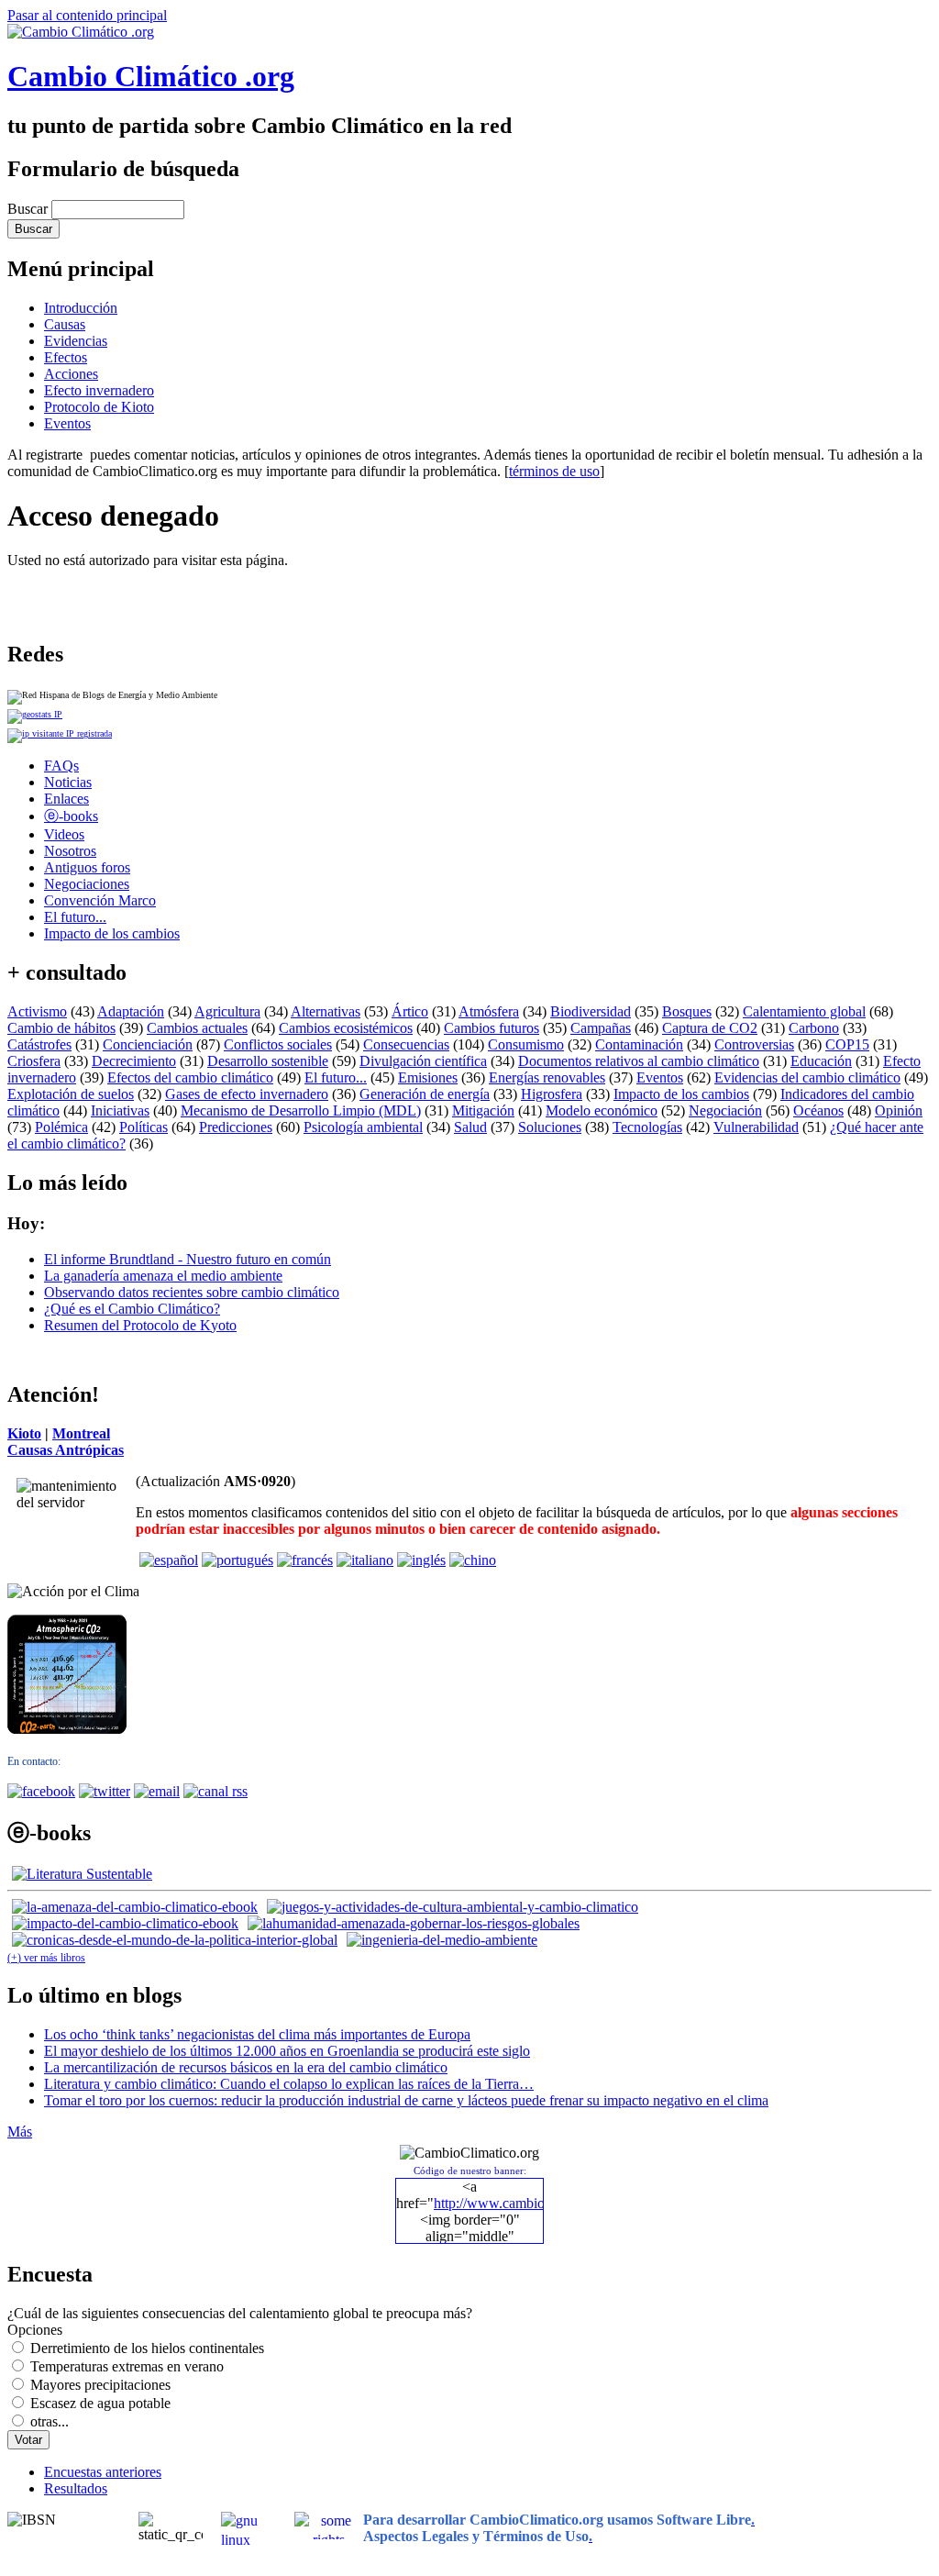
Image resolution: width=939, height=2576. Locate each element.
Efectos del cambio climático (190, 1077)
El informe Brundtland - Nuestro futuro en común (188, 1259)
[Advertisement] (222, 596)
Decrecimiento (134, 1061)
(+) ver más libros (46, 1958)
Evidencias (76, 341)
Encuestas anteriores (103, 2472)
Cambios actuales (197, 1028)
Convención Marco (100, 900)
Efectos (66, 357)
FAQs (61, 766)
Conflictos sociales (278, 1044)
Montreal (81, 1433)
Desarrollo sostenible (268, 1061)
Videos (64, 834)
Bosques (687, 1011)
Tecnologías (647, 1127)
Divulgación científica (423, 1061)
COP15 (847, 1044)
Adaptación (131, 1011)
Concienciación (148, 1044)
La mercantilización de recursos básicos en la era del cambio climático (246, 2067)
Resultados (76, 2488)
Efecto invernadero (99, 390)
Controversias (754, 1044)
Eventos (67, 423)
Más (20, 2132)
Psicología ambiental (363, 1127)
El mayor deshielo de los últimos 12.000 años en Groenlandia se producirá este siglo (287, 2051)
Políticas (144, 1127)
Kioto (24, 1433)
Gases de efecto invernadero (247, 1094)
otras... (50, 2421)
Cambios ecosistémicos (346, 1028)
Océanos (818, 1110)
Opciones (35, 2330)
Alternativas (326, 1011)
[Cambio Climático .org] (81, 32)
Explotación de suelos (71, 1094)
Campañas (601, 1028)
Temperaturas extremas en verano (127, 2366)
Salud (470, 1127)
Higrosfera (552, 1094)
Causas (65, 324)
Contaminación (639, 1044)
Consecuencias (406, 1044)
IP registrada (88, 733)
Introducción (81, 308)
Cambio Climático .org (151, 76)
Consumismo (526, 1044)
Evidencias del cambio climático (807, 1077)
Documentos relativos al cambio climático (639, 1061)
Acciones (71, 374)
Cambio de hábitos (61, 1028)
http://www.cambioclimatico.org (527, 2203)
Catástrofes (39, 1044)
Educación (821, 1061)
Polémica (61, 1127)
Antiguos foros (87, 867)
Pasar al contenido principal (87, 15)
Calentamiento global (804, 1011)
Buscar (29, 209)
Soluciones (550, 1127)
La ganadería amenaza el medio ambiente (163, 1276)
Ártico (410, 1011)
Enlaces (66, 799)
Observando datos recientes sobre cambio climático (192, 1292)
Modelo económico (602, 1110)
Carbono (814, 1028)
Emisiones (428, 1077)
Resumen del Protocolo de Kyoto (140, 1325)
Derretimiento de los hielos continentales (147, 2348)
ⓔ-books (71, 816)
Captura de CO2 (710, 1028)
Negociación (725, 1110)
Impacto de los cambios (112, 933)
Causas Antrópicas (66, 1450)
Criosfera (34, 1061)
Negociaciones (87, 884)
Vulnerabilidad (756, 1127)
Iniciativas (120, 1110)
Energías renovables (547, 1077)
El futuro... (75, 917)
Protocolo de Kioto (99, 407)
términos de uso (554, 471)
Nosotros (70, 851)
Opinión (899, 1110)
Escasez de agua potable (100, 2403)
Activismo (37, 1011)
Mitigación (483, 1110)
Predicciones (236, 1127)
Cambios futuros (492, 1028)
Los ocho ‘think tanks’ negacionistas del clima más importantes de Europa (257, 2034)
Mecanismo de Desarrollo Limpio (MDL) (301, 1110)
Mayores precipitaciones (100, 2385)
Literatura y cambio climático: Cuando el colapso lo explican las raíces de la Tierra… (289, 2084)
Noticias (68, 782)
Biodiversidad (591, 1011)
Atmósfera (489, 1011)
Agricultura (227, 1011)
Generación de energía (425, 1094)
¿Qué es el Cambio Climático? (132, 1309)
